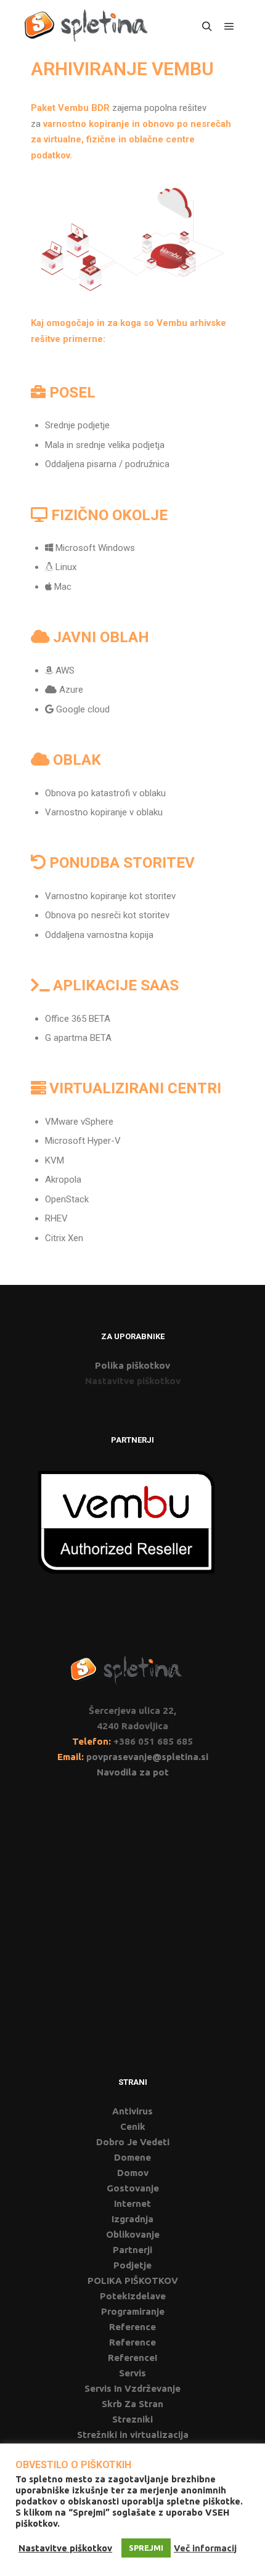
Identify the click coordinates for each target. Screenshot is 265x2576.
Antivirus (132, 2111)
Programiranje (133, 2311)
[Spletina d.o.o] (86, 26)
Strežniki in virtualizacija (133, 2435)
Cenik (133, 2126)
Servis (132, 2373)
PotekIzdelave (133, 2296)
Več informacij (205, 2548)
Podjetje (132, 2265)
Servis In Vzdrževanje (132, 2388)
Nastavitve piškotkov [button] (133, 1381)
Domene (132, 2157)
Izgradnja (132, 2219)
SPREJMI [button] (146, 2548)
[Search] (207, 26)
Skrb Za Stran (132, 2404)
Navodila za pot (133, 1772)
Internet (132, 2203)
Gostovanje (133, 2188)
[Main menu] (229, 26)
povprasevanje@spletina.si (147, 1757)
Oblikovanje (133, 2234)
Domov (133, 2173)
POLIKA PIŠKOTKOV (133, 2280)
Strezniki (132, 2419)
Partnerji (132, 2250)
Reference (132, 2327)
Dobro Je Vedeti (133, 2142)
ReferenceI (132, 2358)
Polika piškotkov (132, 1365)
